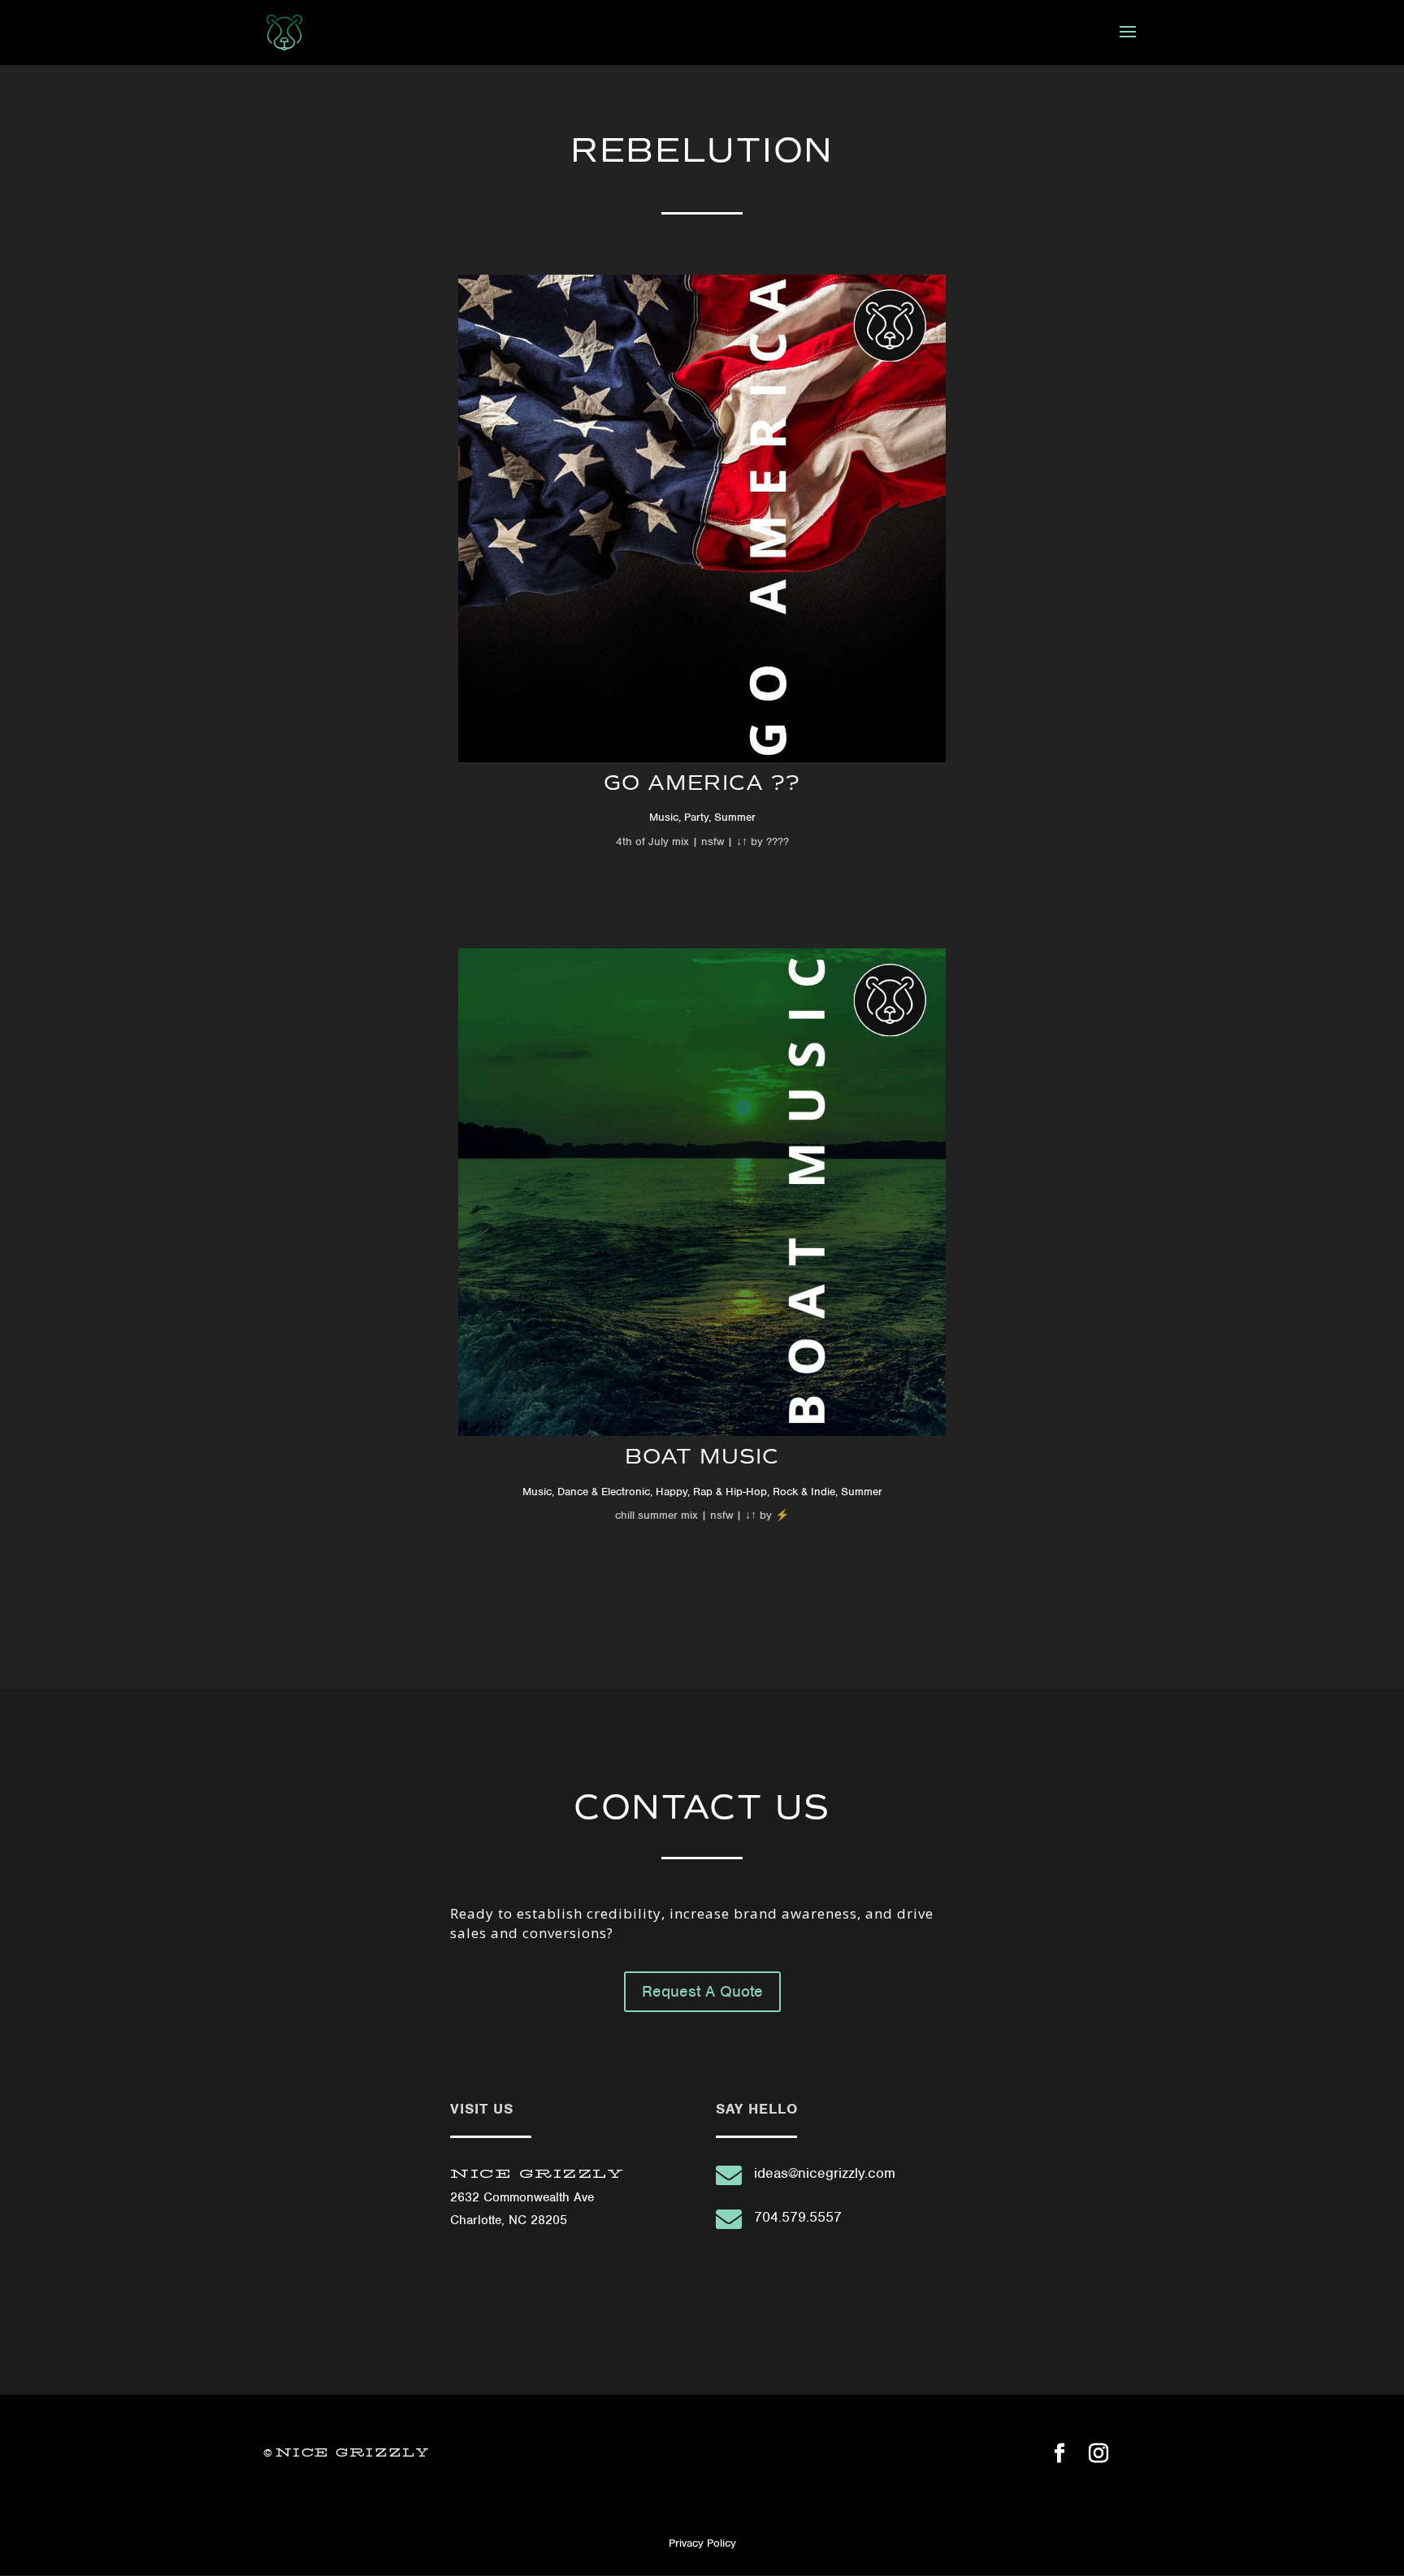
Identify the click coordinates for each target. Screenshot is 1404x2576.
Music (664, 817)
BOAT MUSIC (702, 1456)
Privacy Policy (702, 2543)
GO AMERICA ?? (702, 783)
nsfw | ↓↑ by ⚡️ (748, 1515)
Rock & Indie (804, 1492)
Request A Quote (702, 1991)
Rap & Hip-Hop (730, 1492)
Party (696, 817)
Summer (735, 817)
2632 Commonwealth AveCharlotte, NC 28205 (537, 2197)
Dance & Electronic (604, 1492)
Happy (672, 1492)
